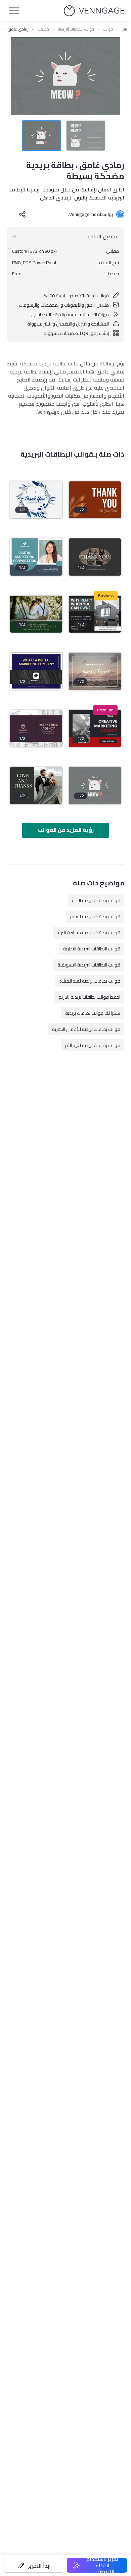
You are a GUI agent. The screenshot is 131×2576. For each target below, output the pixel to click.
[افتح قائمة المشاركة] (23, 214)
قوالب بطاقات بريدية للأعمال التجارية (86, 1029)
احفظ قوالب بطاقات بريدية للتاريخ (89, 997)
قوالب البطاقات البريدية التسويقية (89, 965)
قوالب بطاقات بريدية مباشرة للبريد (89, 933)
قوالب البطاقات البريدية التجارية (92, 949)
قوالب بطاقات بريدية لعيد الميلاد (90, 981)
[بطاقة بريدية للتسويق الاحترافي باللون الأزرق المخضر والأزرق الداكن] (36, 557)
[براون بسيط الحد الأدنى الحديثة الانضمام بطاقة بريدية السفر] (95, 671)
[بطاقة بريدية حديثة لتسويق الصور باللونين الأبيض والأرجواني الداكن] (36, 729)
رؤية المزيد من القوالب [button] (66, 830)
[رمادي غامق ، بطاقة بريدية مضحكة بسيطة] (95, 786)
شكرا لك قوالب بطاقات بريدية (93, 1013)
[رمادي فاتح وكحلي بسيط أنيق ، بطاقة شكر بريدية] (36, 500)
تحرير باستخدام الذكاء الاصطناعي (102, 2565)
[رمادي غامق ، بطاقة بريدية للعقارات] (95, 614)
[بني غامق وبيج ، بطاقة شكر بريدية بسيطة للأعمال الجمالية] (95, 500)
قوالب (108, 29)
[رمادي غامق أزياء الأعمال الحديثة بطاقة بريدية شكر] (95, 557)
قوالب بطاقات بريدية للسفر (95, 917)
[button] (34, 2565)
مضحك (43, 29)
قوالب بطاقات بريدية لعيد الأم (93, 1045)
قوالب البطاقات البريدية (76, 29)
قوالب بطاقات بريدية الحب (96, 900)
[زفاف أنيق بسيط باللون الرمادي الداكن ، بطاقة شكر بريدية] (36, 786)
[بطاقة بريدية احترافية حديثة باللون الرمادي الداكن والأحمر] (95, 729)
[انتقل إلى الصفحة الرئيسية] (94, 11)
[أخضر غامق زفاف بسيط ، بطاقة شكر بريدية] (36, 614)
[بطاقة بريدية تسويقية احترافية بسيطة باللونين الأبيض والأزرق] (36, 671)
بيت (124, 29)
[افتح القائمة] (14, 11)
